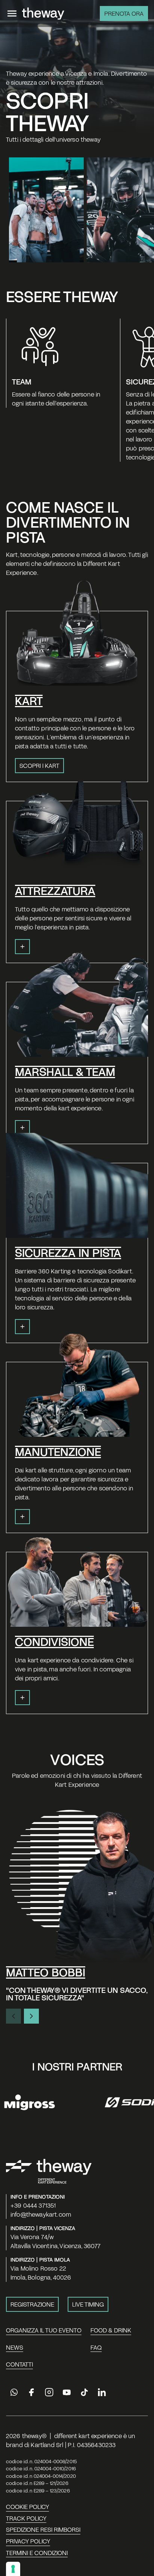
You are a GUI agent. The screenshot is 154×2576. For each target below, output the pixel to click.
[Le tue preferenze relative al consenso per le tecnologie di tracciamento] (13, 2569)
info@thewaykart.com (41, 2214)
